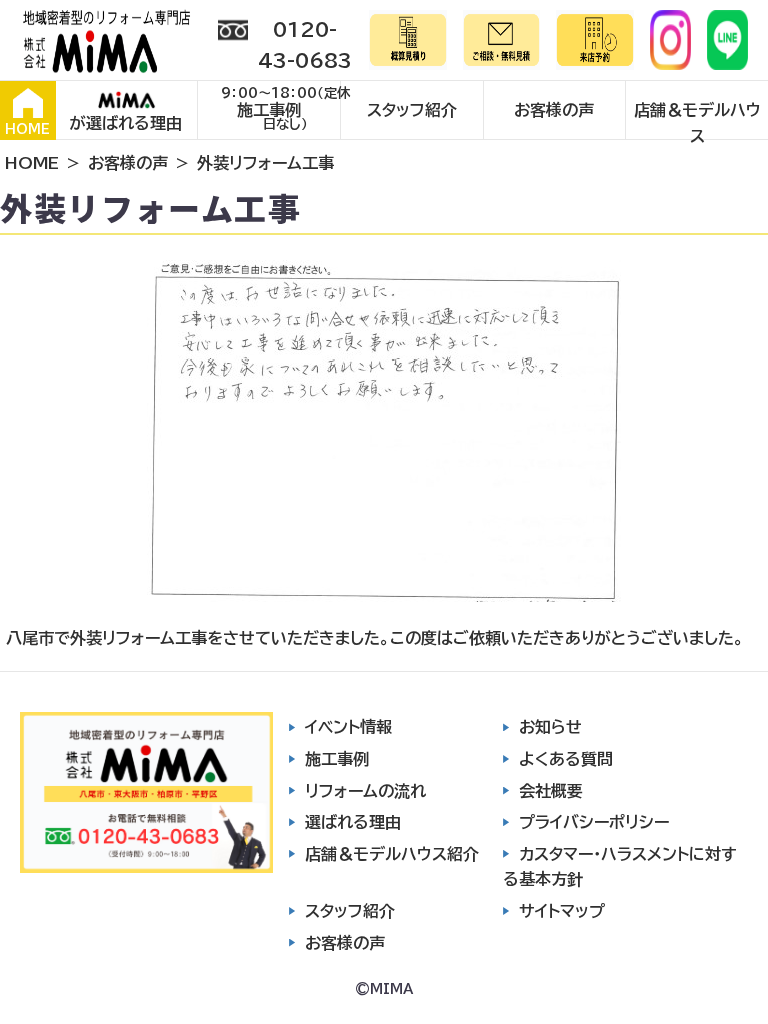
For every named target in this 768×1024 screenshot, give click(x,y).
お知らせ (550, 727)
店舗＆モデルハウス (697, 120)
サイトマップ (562, 911)
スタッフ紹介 (412, 110)
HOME (27, 129)
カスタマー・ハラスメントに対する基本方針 (620, 867)
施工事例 (269, 110)
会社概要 (551, 791)
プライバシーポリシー (594, 822)
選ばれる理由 (353, 822)
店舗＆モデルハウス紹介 (392, 854)
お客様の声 (554, 110)
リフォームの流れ (365, 791)
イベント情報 (348, 727)
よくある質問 (566, 759)
